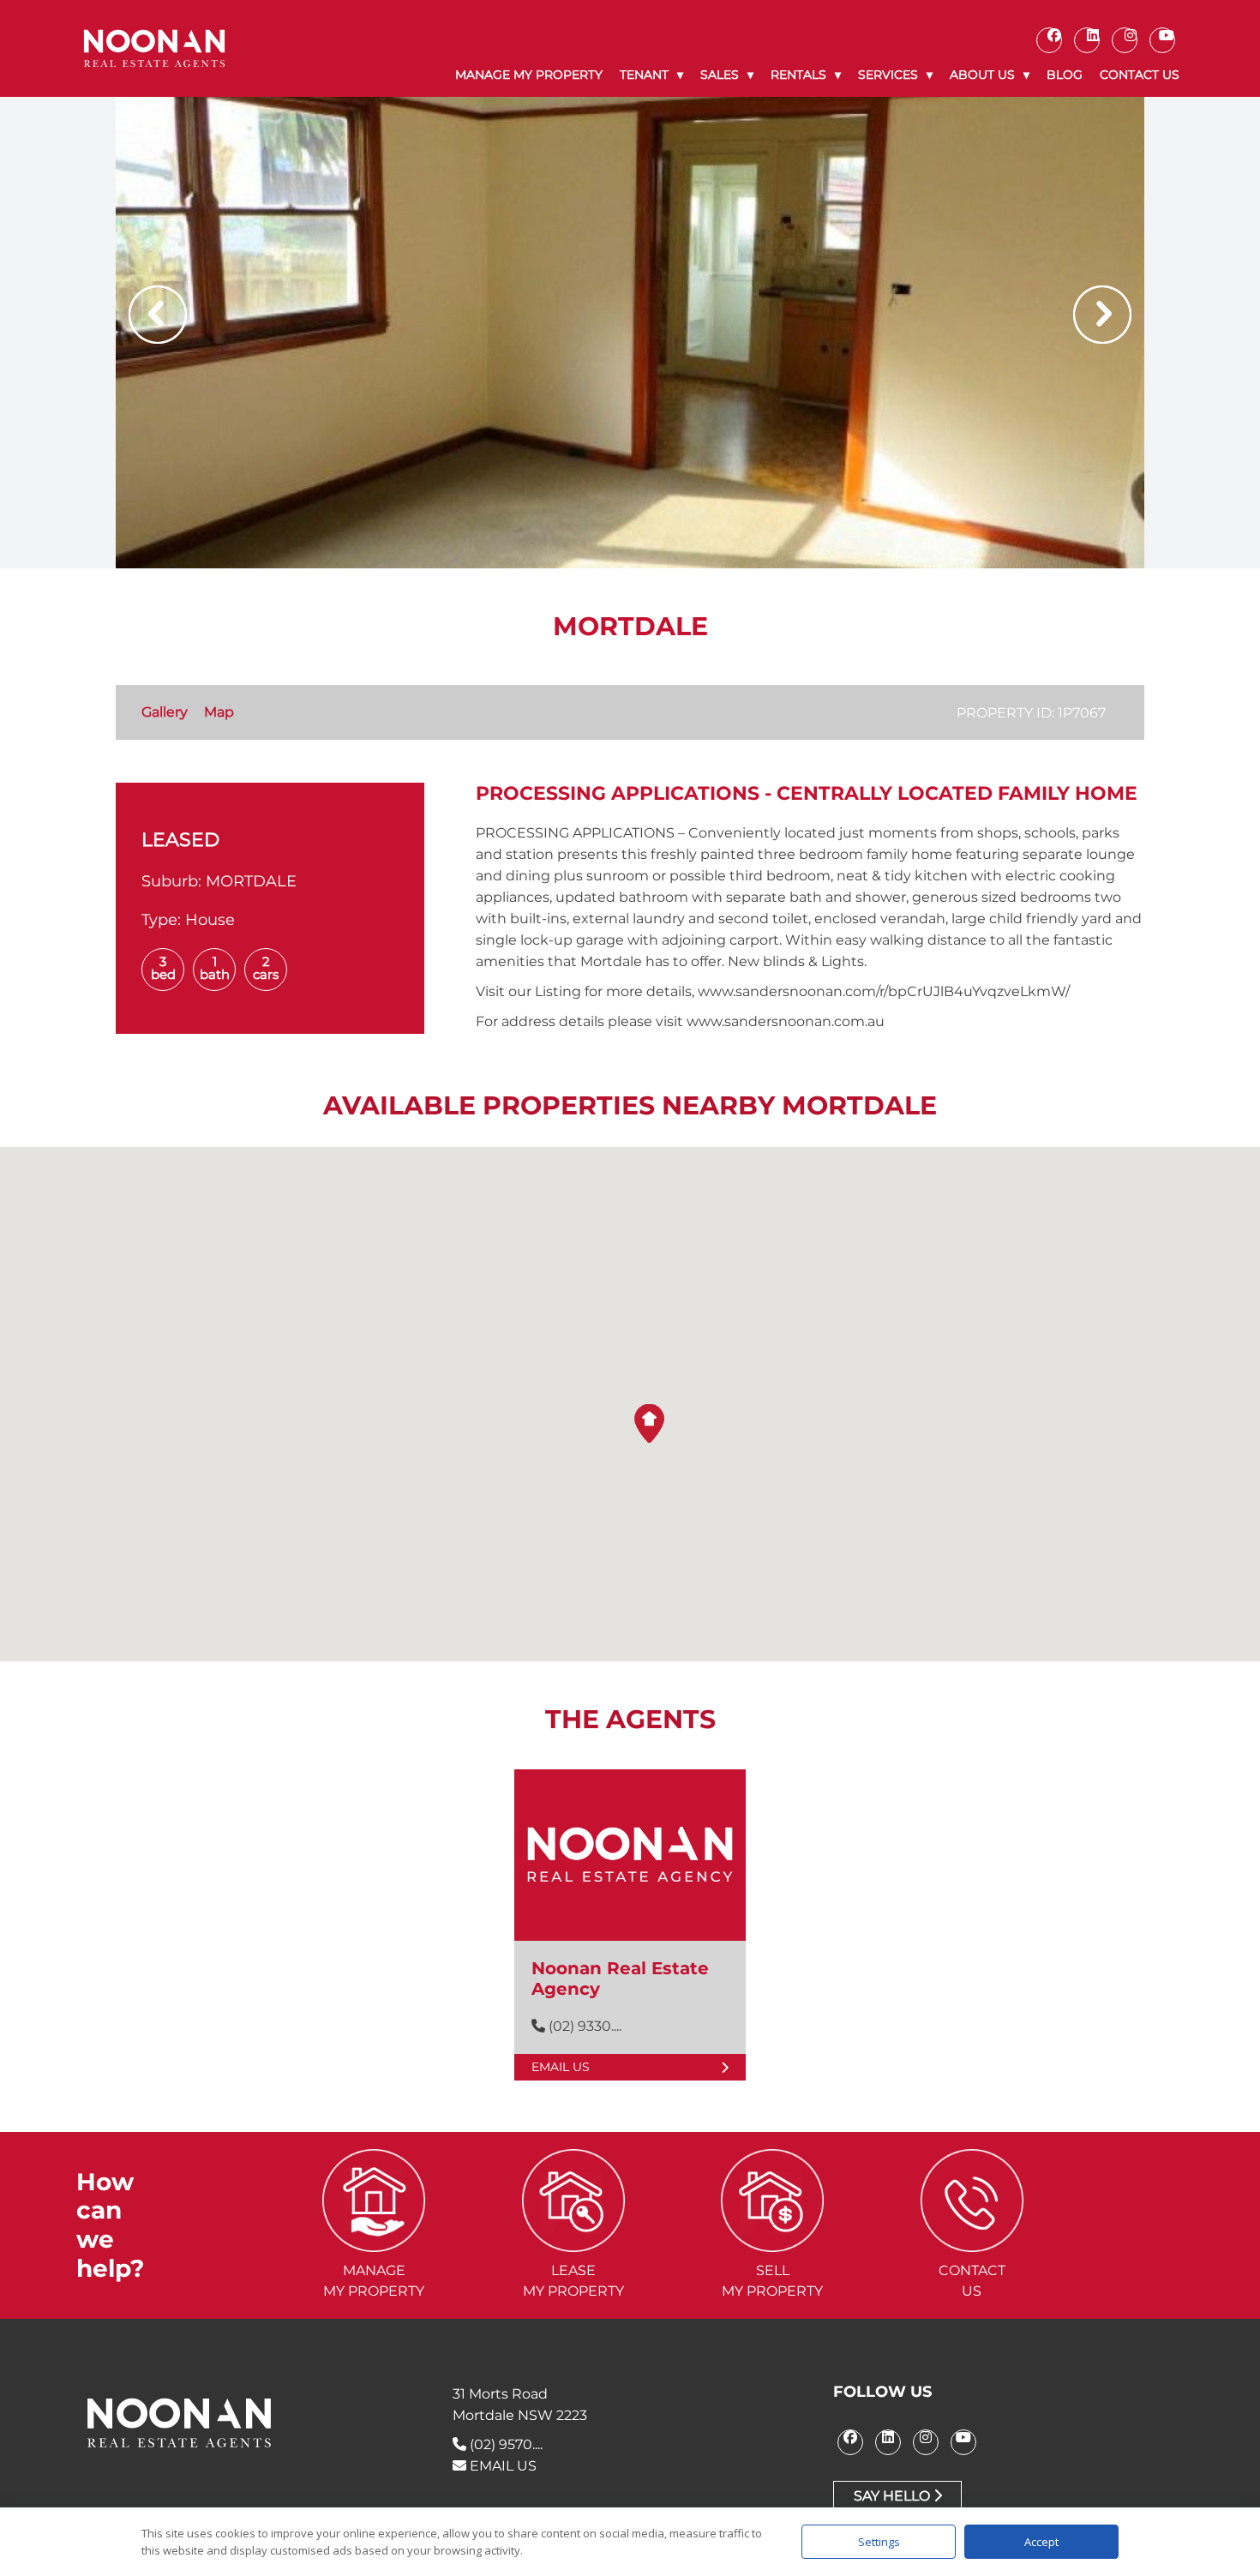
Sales (720, 75)
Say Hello (894, 2496)
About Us (982, 75)
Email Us (561, 2067)
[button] (649, 1423)
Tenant (644, 75)
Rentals (798, 75)
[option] (630, 333)
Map (219, 712)
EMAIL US (501, 2466)
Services (888, 75)
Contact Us (1140, 75)
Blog (1065, 75)
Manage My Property (529, 75)
